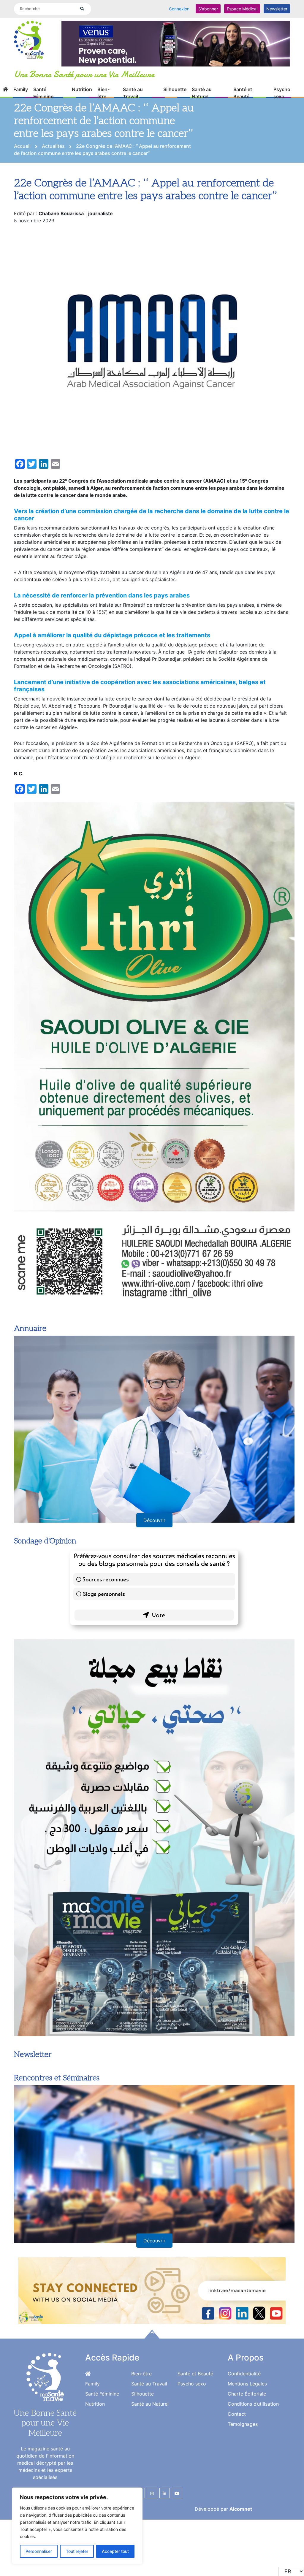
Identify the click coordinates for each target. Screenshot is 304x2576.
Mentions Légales (247, 2442)
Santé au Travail (133, 99)
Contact (237, 2473)
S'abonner (208, 9)
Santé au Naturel (202, 99)
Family (21, 95)
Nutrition (82, 95)
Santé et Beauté (243, 99)
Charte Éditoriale (247, 2453)
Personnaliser (39, 2551)
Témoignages (243, 2483)
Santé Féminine (43, 99)
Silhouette (175, 95)
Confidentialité (244, 2432)
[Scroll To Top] (152, 2393)
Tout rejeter (77, 2551)
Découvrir (154, 1579)
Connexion (179, 9)
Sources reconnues (106, 1638)
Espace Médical (242, 9)
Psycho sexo (282, 99)
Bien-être (103, 99)
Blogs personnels (104, 1652)
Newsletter (277, 9)
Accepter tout (115, 2551)
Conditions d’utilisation (253, 2463)
